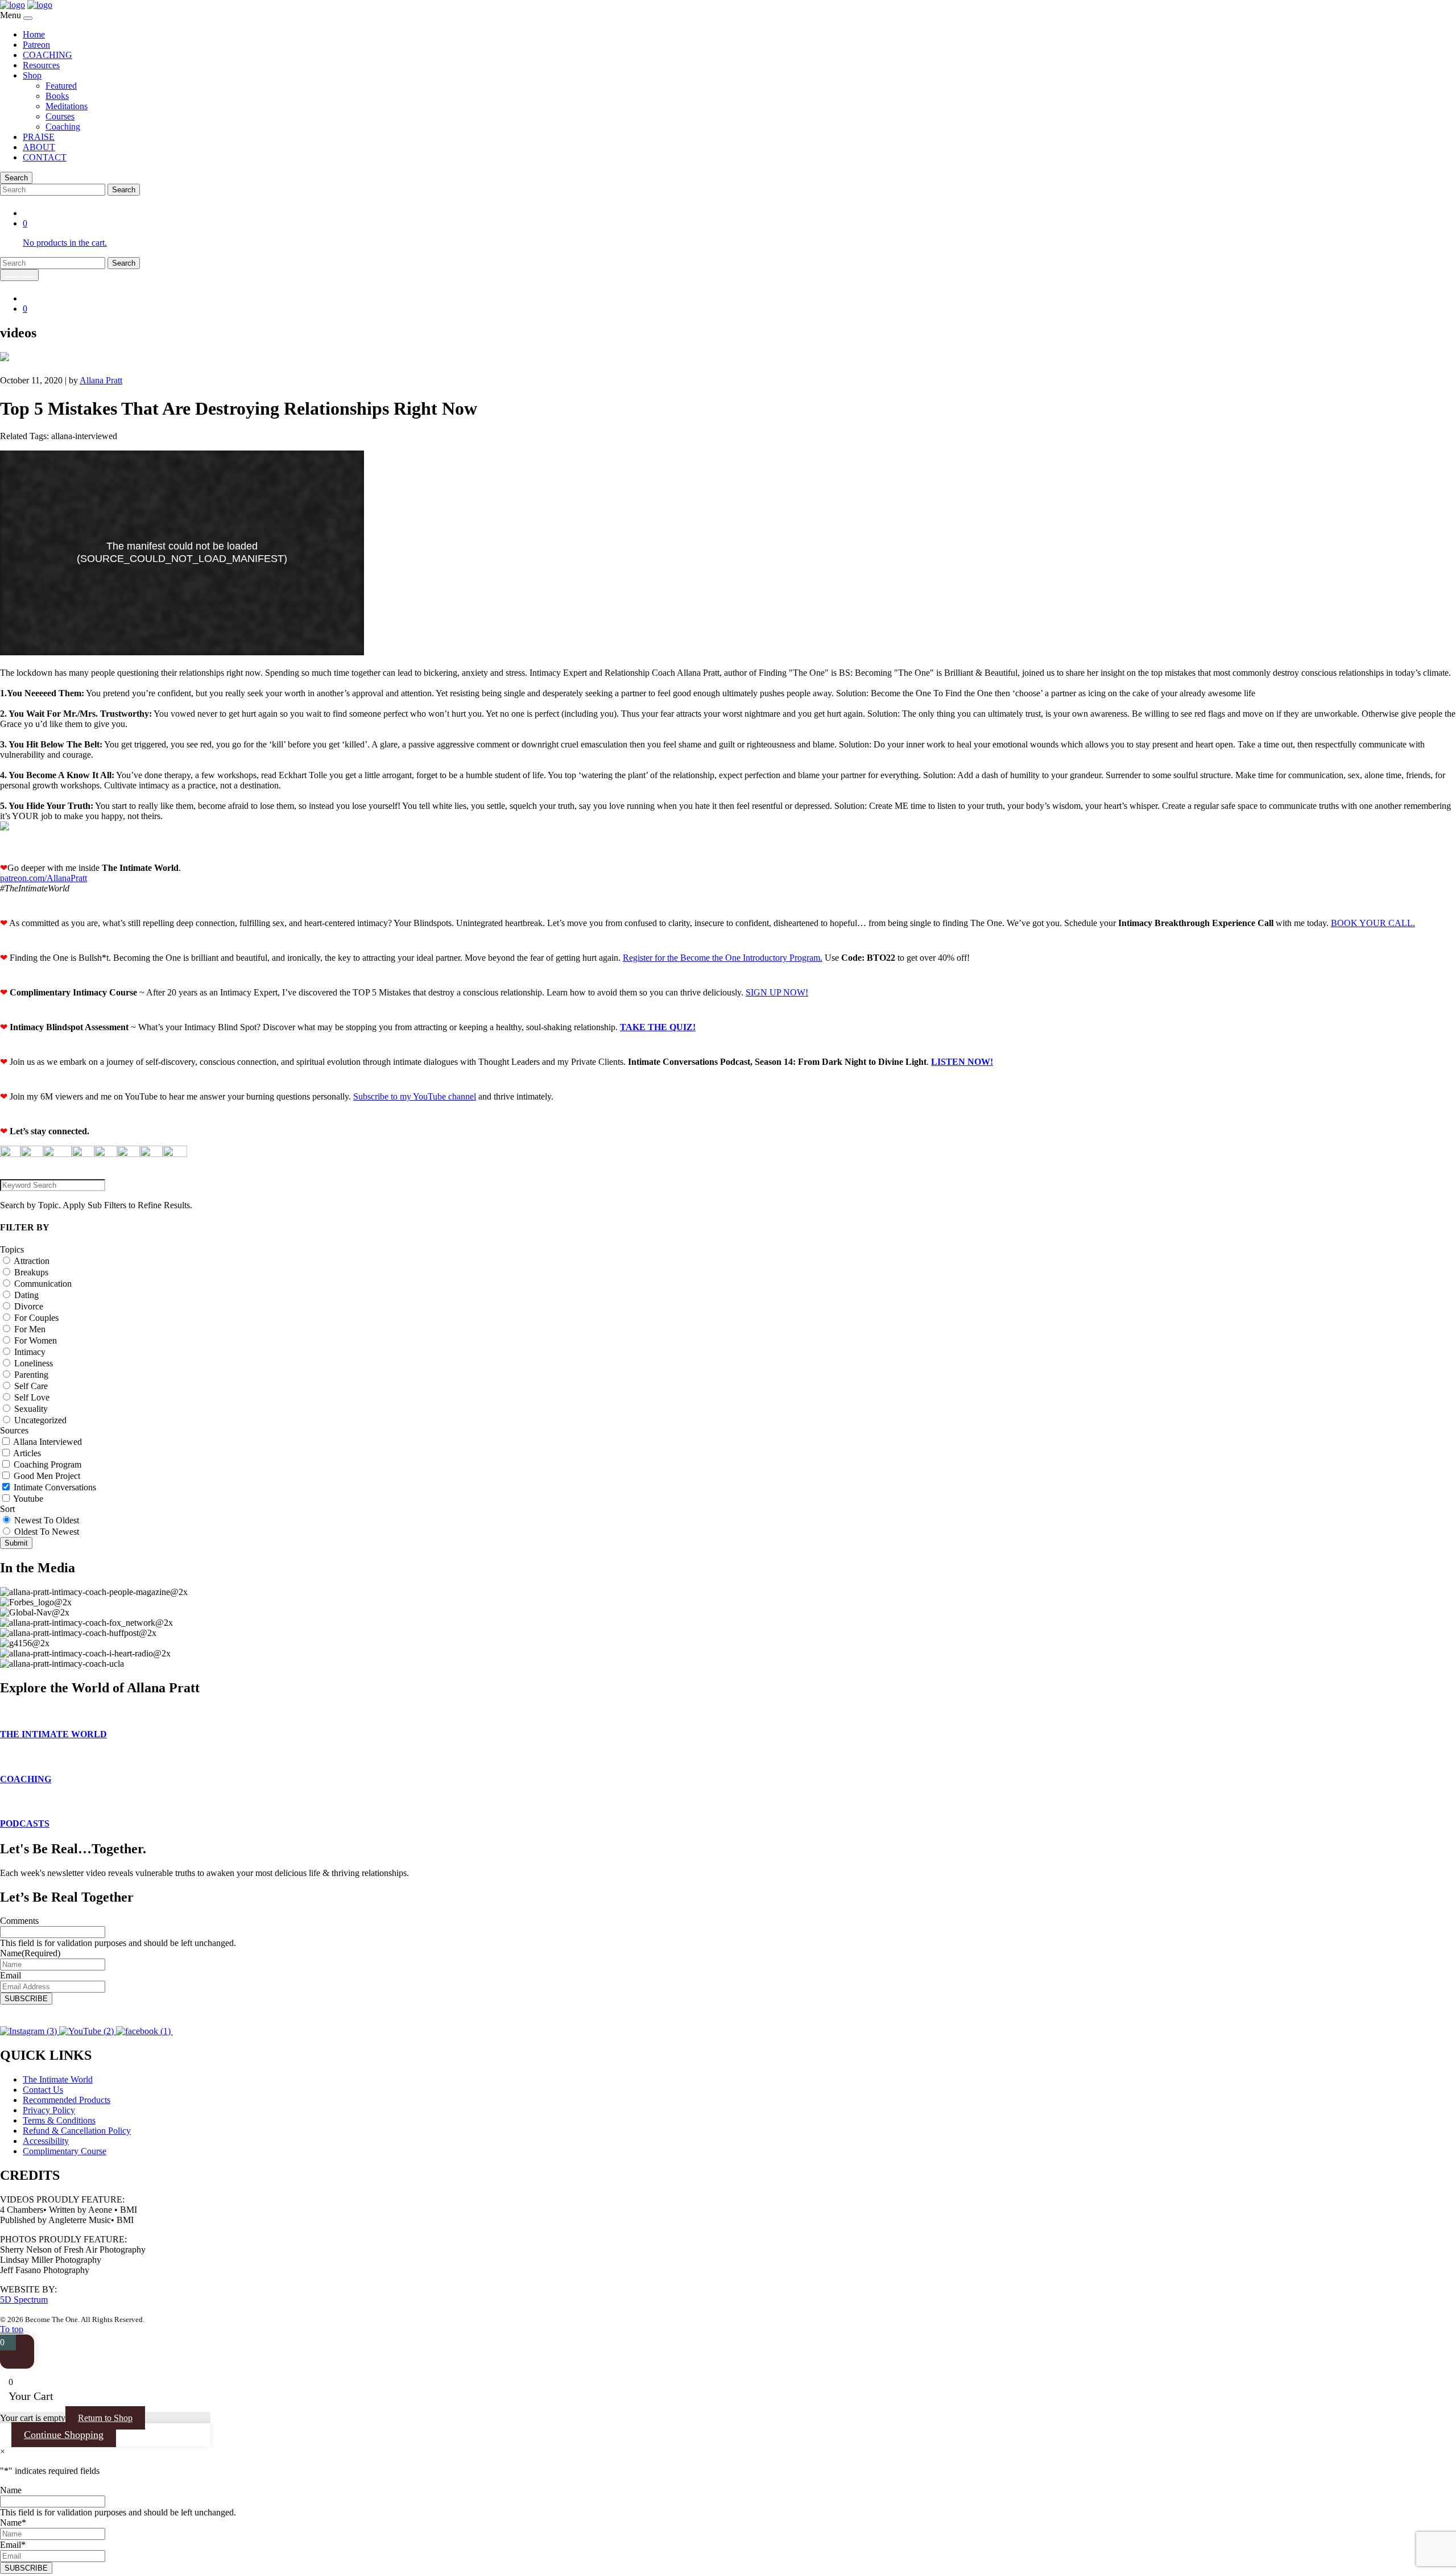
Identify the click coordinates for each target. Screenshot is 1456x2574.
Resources (41, 65)
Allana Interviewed (47, 1442)
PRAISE (39, 137)
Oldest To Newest (47, 1532)
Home (34, 34)
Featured (61, 86)
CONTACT (45, 157)
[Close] (28, 18)
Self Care (31, 1386)
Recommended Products (67, 2100)
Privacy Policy (49, 2110)
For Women (36, 1340)
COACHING (47, 55)
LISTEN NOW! (962, 1062)
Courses (60, 116)
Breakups (31, 1272)
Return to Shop (105, 2418)
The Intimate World (58, 2079)
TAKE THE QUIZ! (658, 1027)
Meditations (67, 106)
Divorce (29, 1306)
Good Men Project (47, 1476)
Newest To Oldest (47, 1520)
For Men (30, 1329)
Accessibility (46, 2141)
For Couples (36, 1318)
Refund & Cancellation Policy (77, 2131)
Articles (27, 1453)
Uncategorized (40, 1420)
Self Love (32, 1397)
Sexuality (31, 1409)
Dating (26, 1295)
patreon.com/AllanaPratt (44, 878)
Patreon (36, 45)
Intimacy (30, 1352)
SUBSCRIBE (26, 1999)
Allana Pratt (101, 380)
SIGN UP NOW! (777, 992)
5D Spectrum (24, 2300)
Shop (32, 75)
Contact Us (43, 2090)
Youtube (28, 1499)
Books (57, 96)
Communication (43, 1284)
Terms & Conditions (59, 2120)
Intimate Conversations (55, 1487)
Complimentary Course (65, 2151)
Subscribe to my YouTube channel (415, 1096)
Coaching (63, 127)
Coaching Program (47, 1464)
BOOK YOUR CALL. (1373, 923)
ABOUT (39, 147)
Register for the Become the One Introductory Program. (723, 958)
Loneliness (34, 1363)
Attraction (32, 1261)
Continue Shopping (64, 2435)
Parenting (31, 1375)
